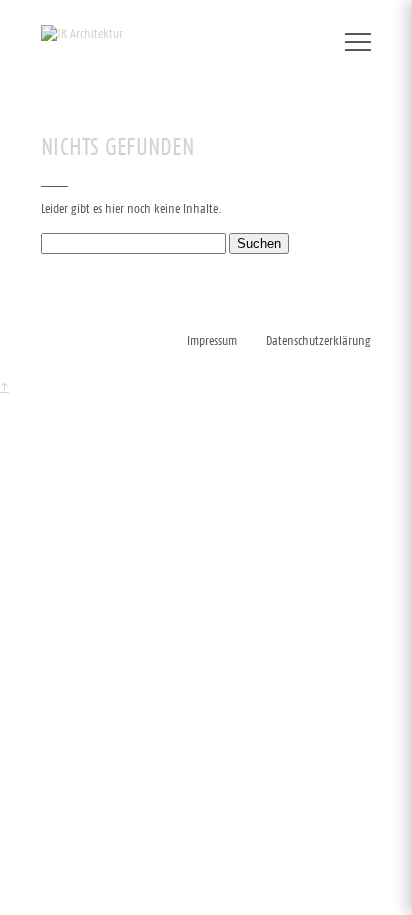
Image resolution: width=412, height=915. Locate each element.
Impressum (212, 341)
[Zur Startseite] (82, 35)
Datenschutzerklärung (318, 341)
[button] (358, 35)
